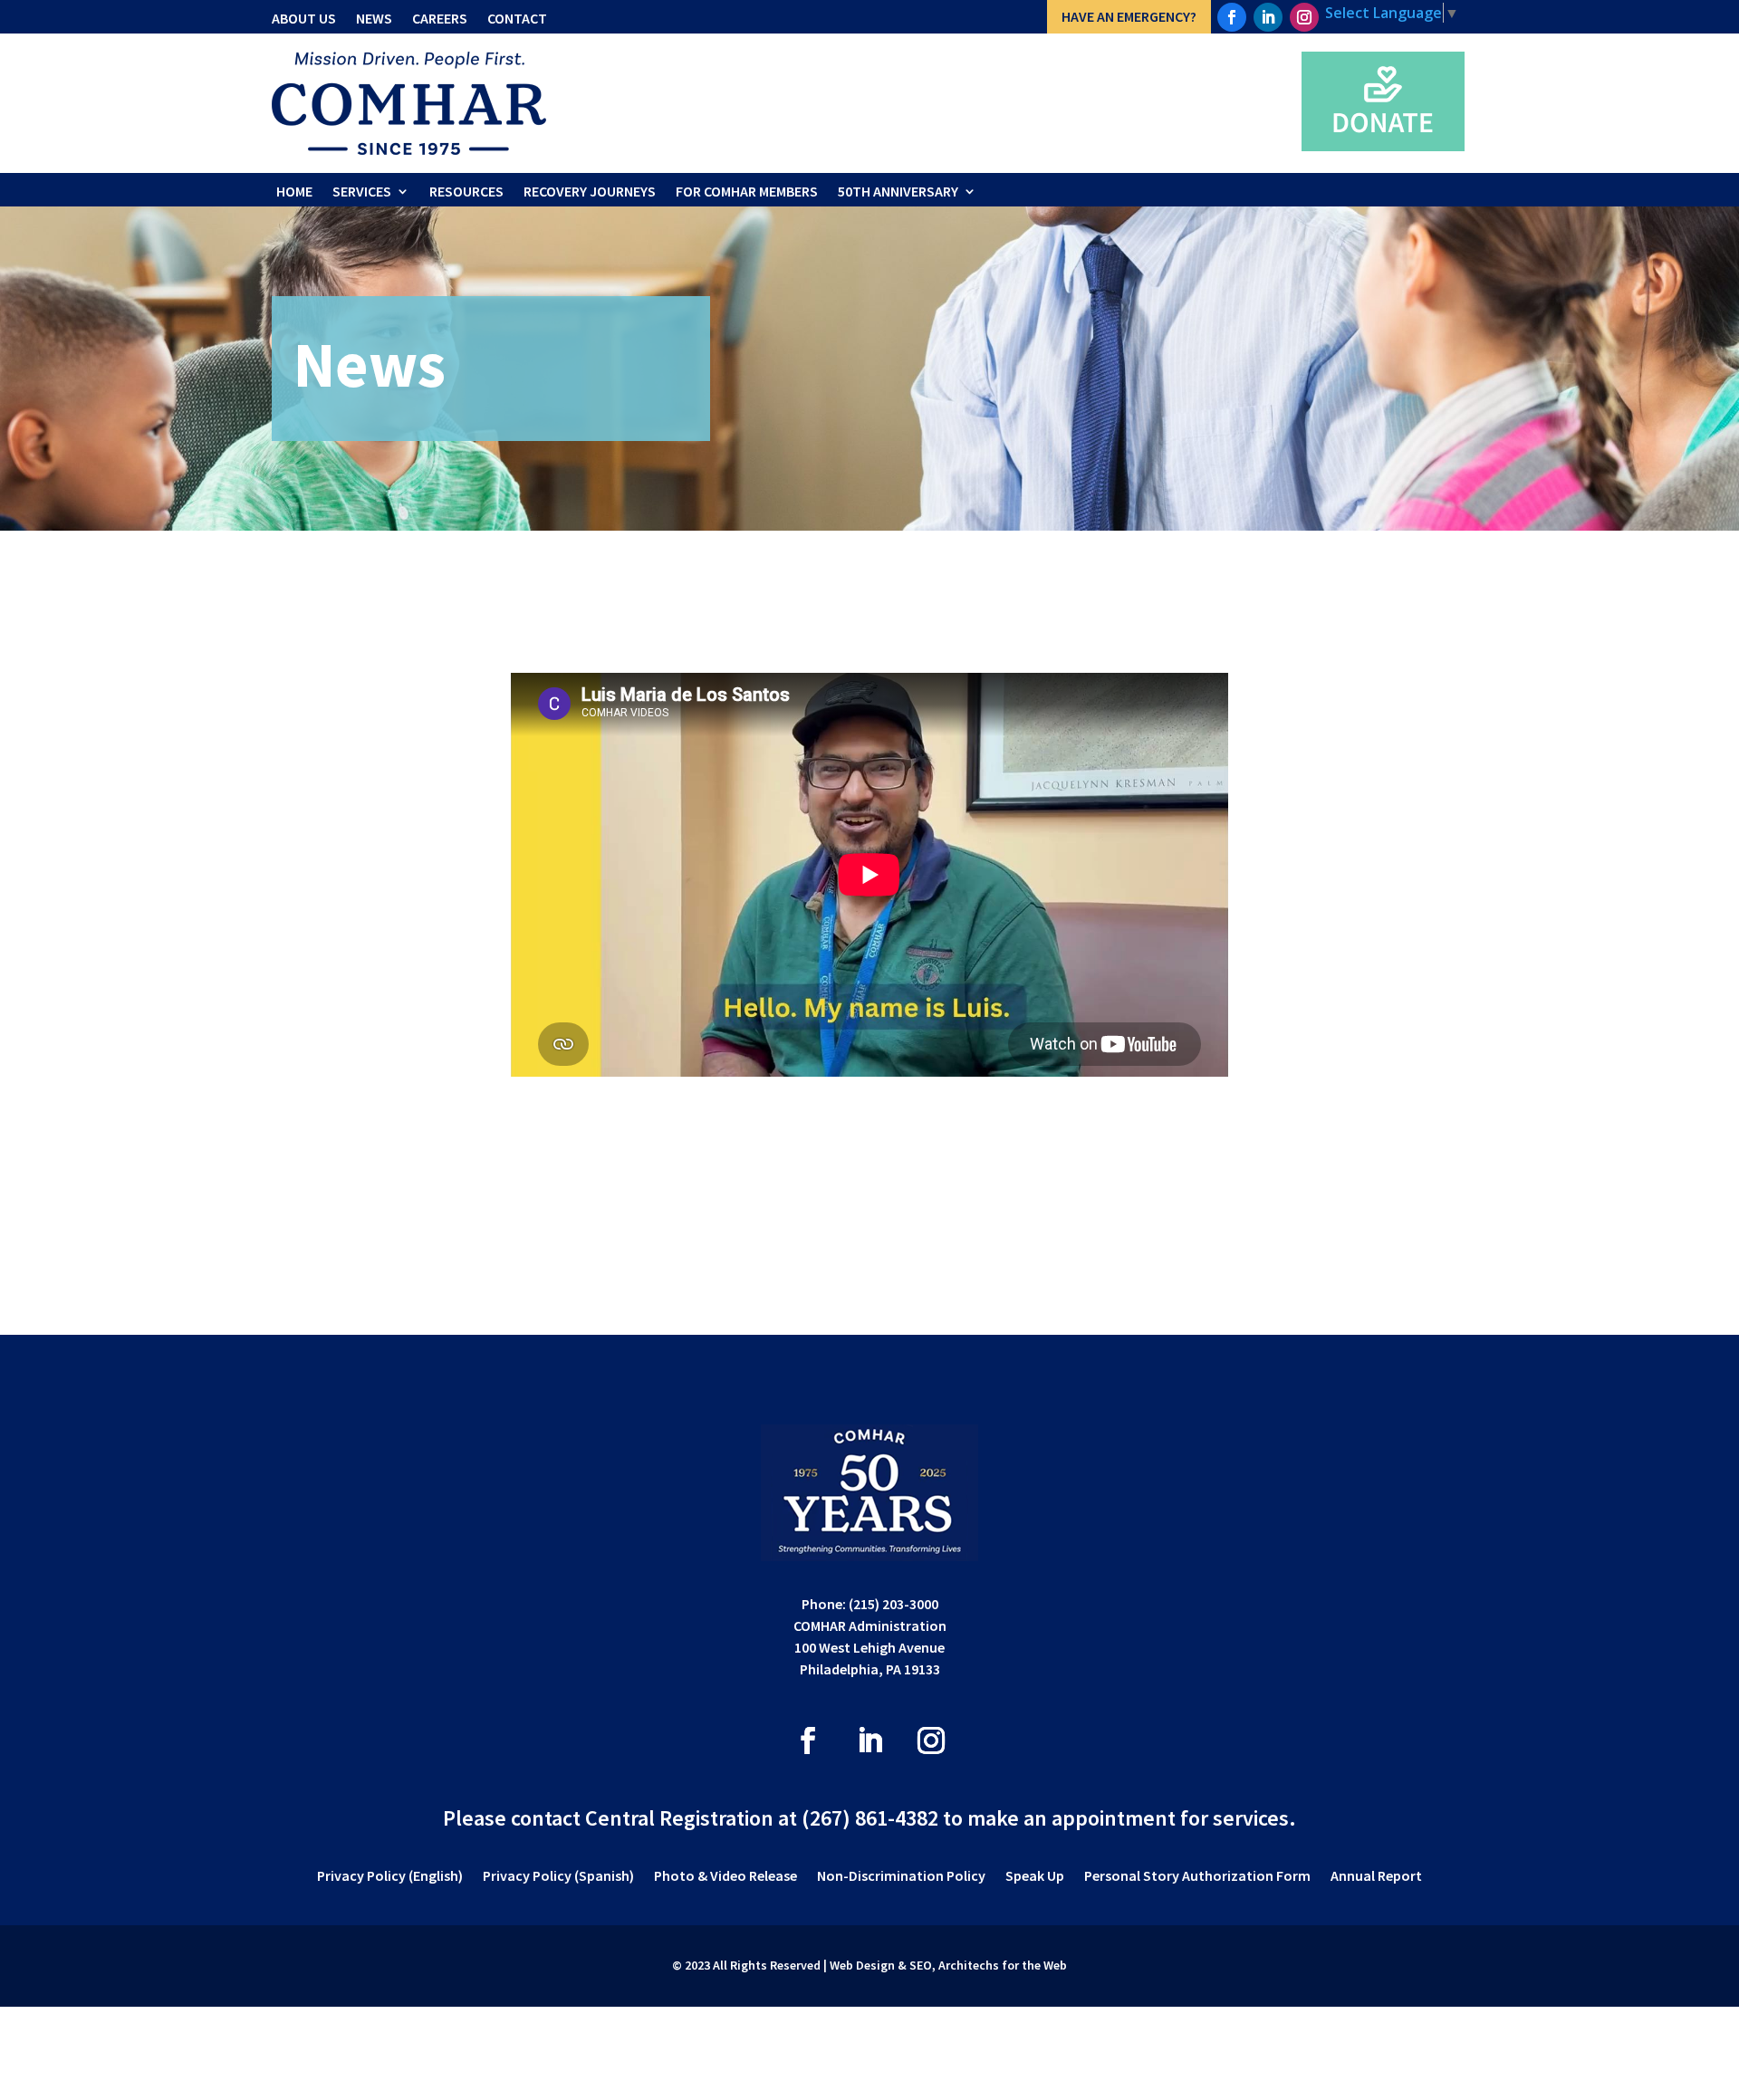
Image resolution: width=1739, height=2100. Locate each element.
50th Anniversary (898, 191)
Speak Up (1035, 1877)
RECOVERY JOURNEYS (590, 191)
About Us (304, 18)
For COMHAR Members (747, 191)
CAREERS (440, 18)
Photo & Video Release (725, 1877)
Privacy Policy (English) (390, 1877)
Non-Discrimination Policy (901, 1877)
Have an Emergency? (1129, 16)
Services (362, 191)
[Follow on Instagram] (1304, 17)
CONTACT (517, 18)
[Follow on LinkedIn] (1268, 17)
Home (294, 191)
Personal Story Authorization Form (1197, 1877)
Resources (466, 191)
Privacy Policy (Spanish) (558, 1877)
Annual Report (1376, 1877)
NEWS (374, 18)
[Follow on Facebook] (1232, 17)
